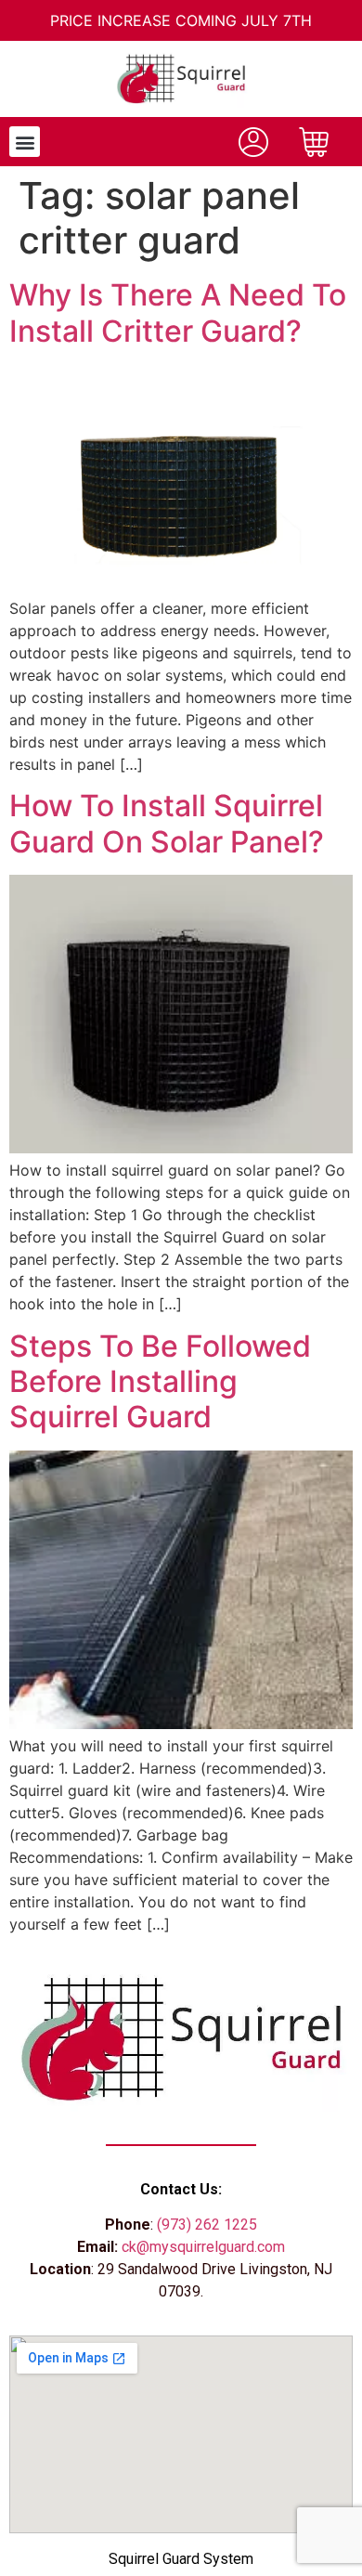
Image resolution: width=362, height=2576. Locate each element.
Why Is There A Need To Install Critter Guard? (178, 312)
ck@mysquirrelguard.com (203, 2247)
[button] (25, 142)
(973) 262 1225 (207, 2225)
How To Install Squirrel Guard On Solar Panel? (167, 823)
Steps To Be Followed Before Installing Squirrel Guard (160, 1382)
